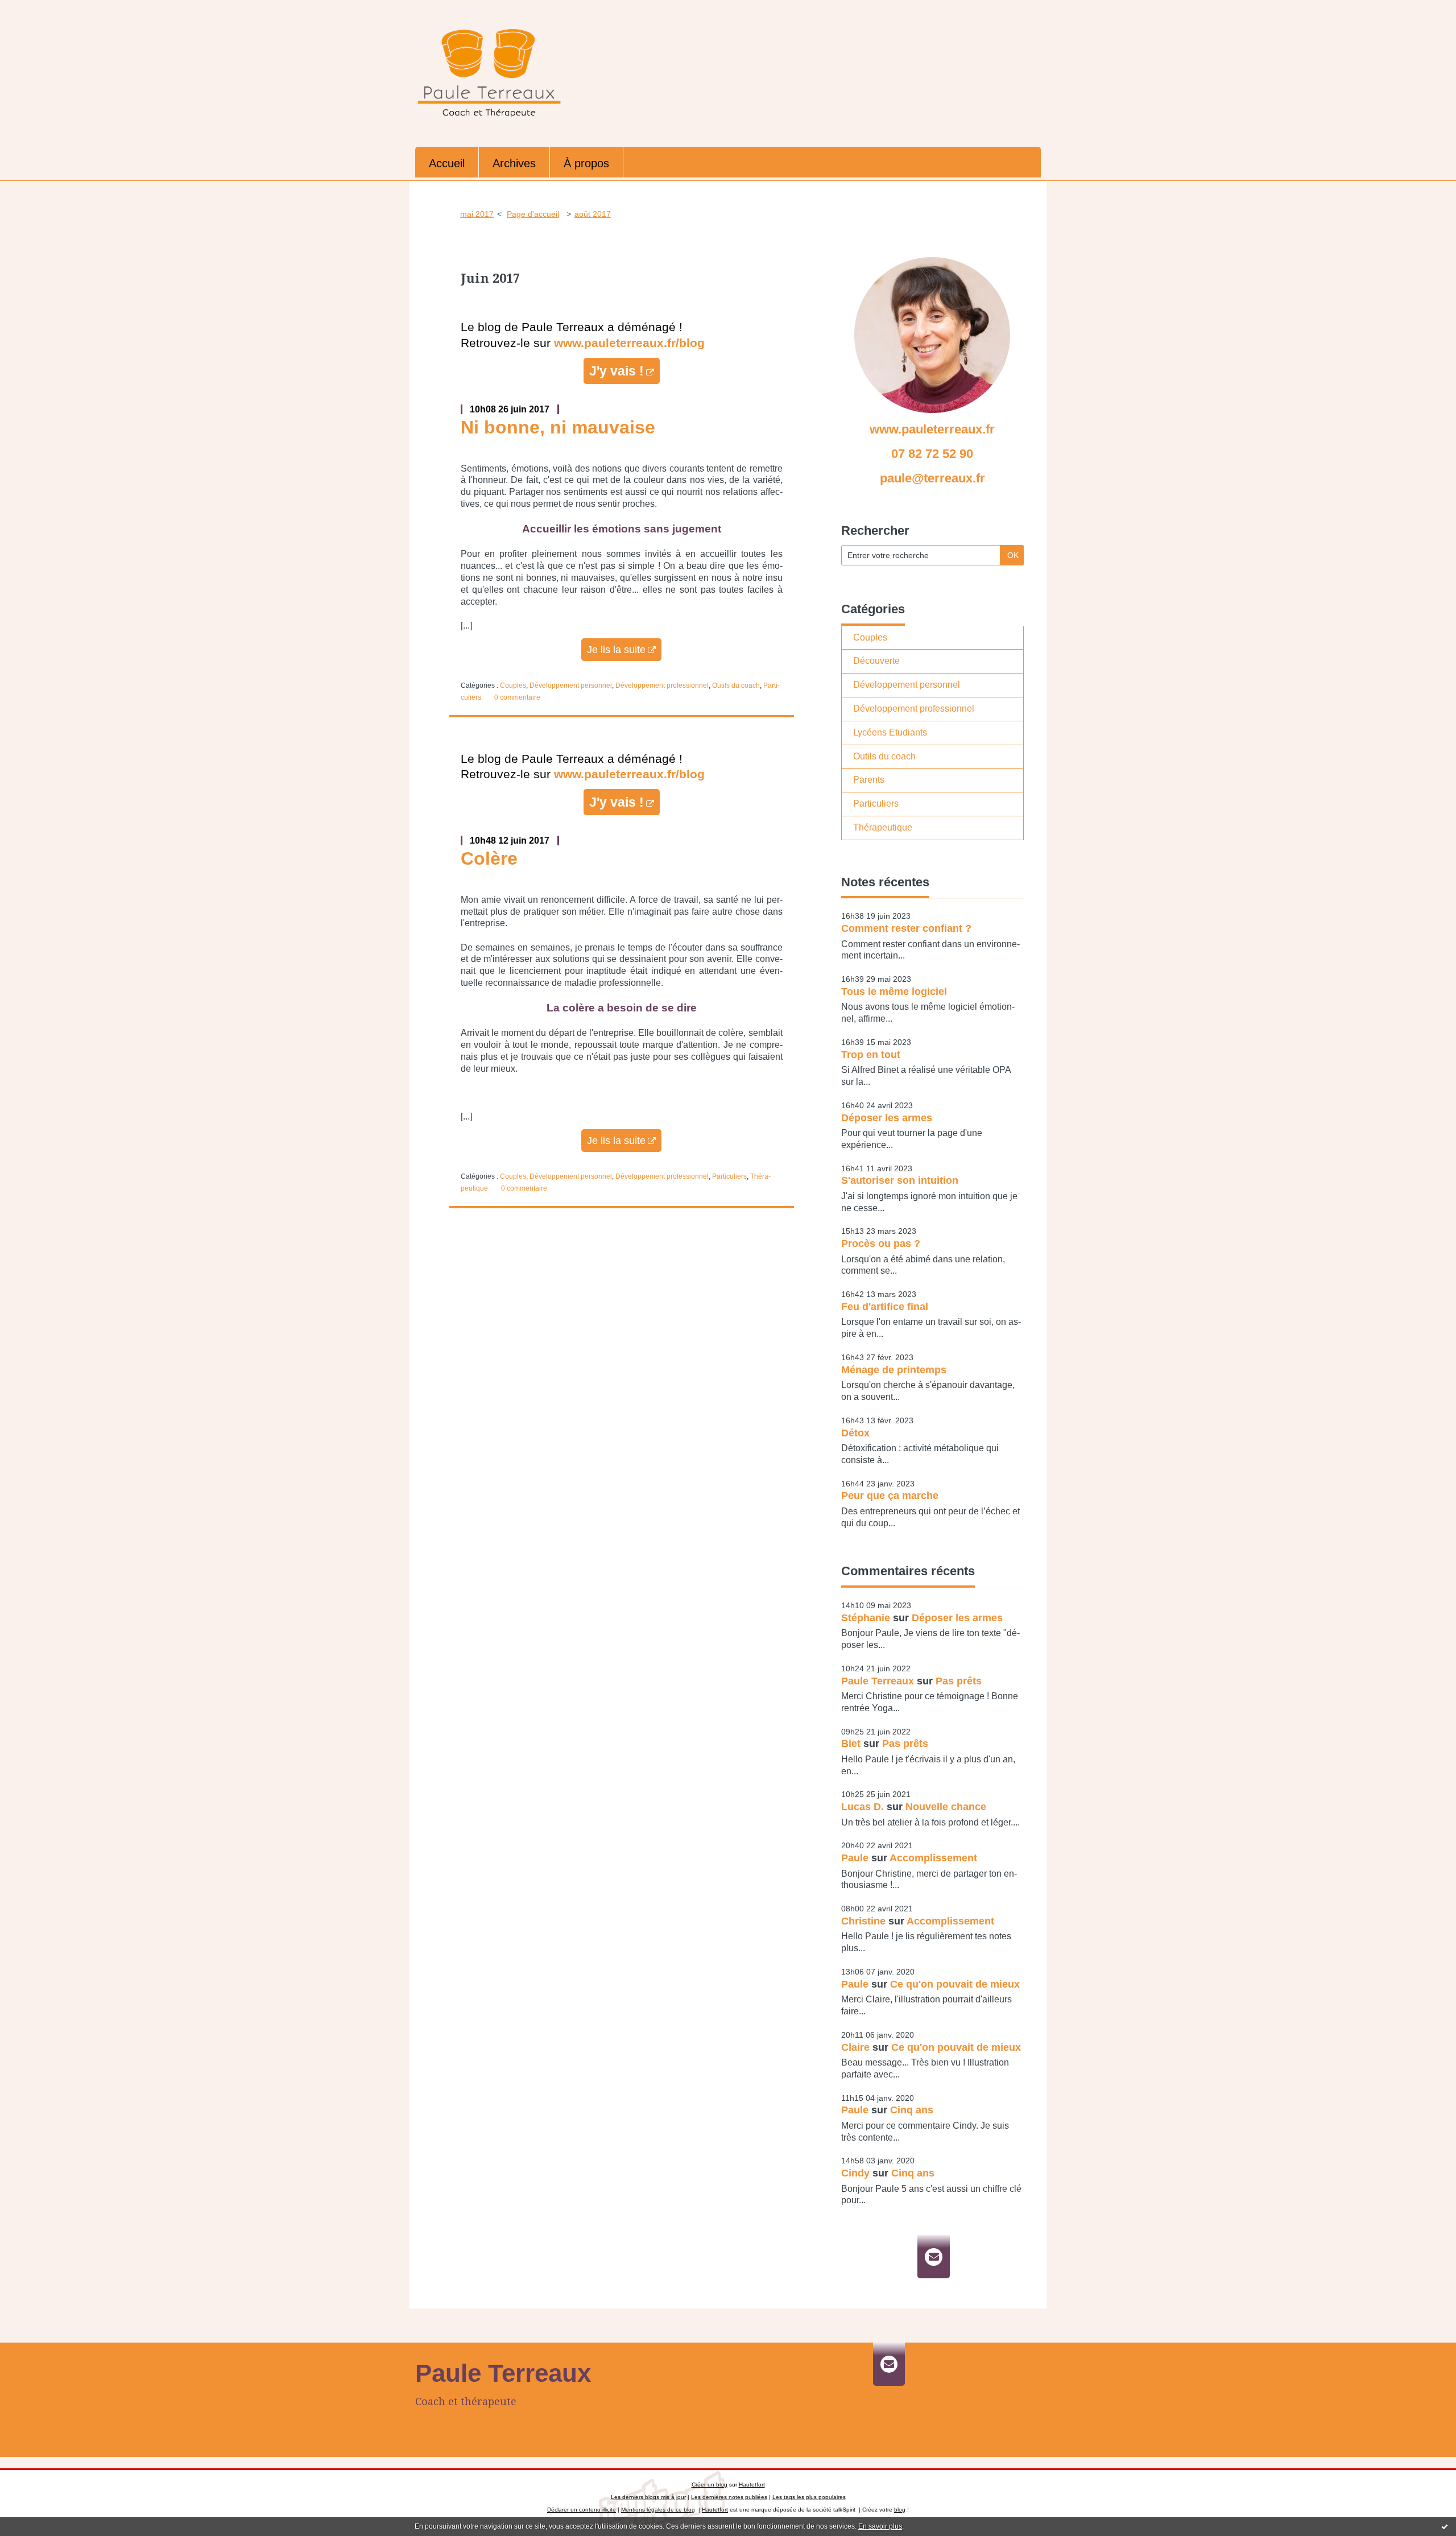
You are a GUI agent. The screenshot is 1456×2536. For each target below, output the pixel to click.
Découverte (876, 661)
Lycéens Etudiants (890, 732)
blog (900, 2510)
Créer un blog (710, 2485)
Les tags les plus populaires (809, 2497)
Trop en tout (871, 1055)
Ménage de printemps (894, 1370)
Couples (513, 685)
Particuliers (729, 1176)
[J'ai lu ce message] (1445, 2526)
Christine (863, 1921)
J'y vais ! (617, 371)
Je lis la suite (616, 650)
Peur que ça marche (890, 1496)
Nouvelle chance (946, 1807)
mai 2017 (477, 214)
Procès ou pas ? (881, 1244)
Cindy (855, 2173)
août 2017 (593, 214)
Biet (851, 1744)
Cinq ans (912, 2110)
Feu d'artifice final (885, 1307)
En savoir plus (880, 2526)
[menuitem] (447, 162)
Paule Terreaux (878, 1681)
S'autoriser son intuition (900, 1180)
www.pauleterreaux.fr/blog (629, 343)
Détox (855, 1433)
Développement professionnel (662, 685)
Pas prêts (959, 1681)
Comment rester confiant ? (906, 928)
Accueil (447, 163)
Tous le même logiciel (894, 992)
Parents (869, 780)
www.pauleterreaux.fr (932, 429)
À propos (586, 163)
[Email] (934, 2257)
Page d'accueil (533, 214)
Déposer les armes (887, 1118)
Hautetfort (752, 2485)
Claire (855, 2047)
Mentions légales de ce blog (658, 2510)
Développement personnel (571, 685)
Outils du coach (736, 685)
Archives (514, 163)
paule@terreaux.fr (932, 478)
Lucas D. (863, 1807)
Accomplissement (933, 1858)
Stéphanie (866, 1618)
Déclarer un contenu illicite (582, 2510)
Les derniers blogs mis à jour (648, 2497)
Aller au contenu (39, 10)
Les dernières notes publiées (729, 2497)
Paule (855, 1858)
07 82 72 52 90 (932, 454)
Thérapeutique (883, 827)
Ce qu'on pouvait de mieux (955, 1984)
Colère (489, 858)
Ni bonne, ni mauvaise (558, 427)
